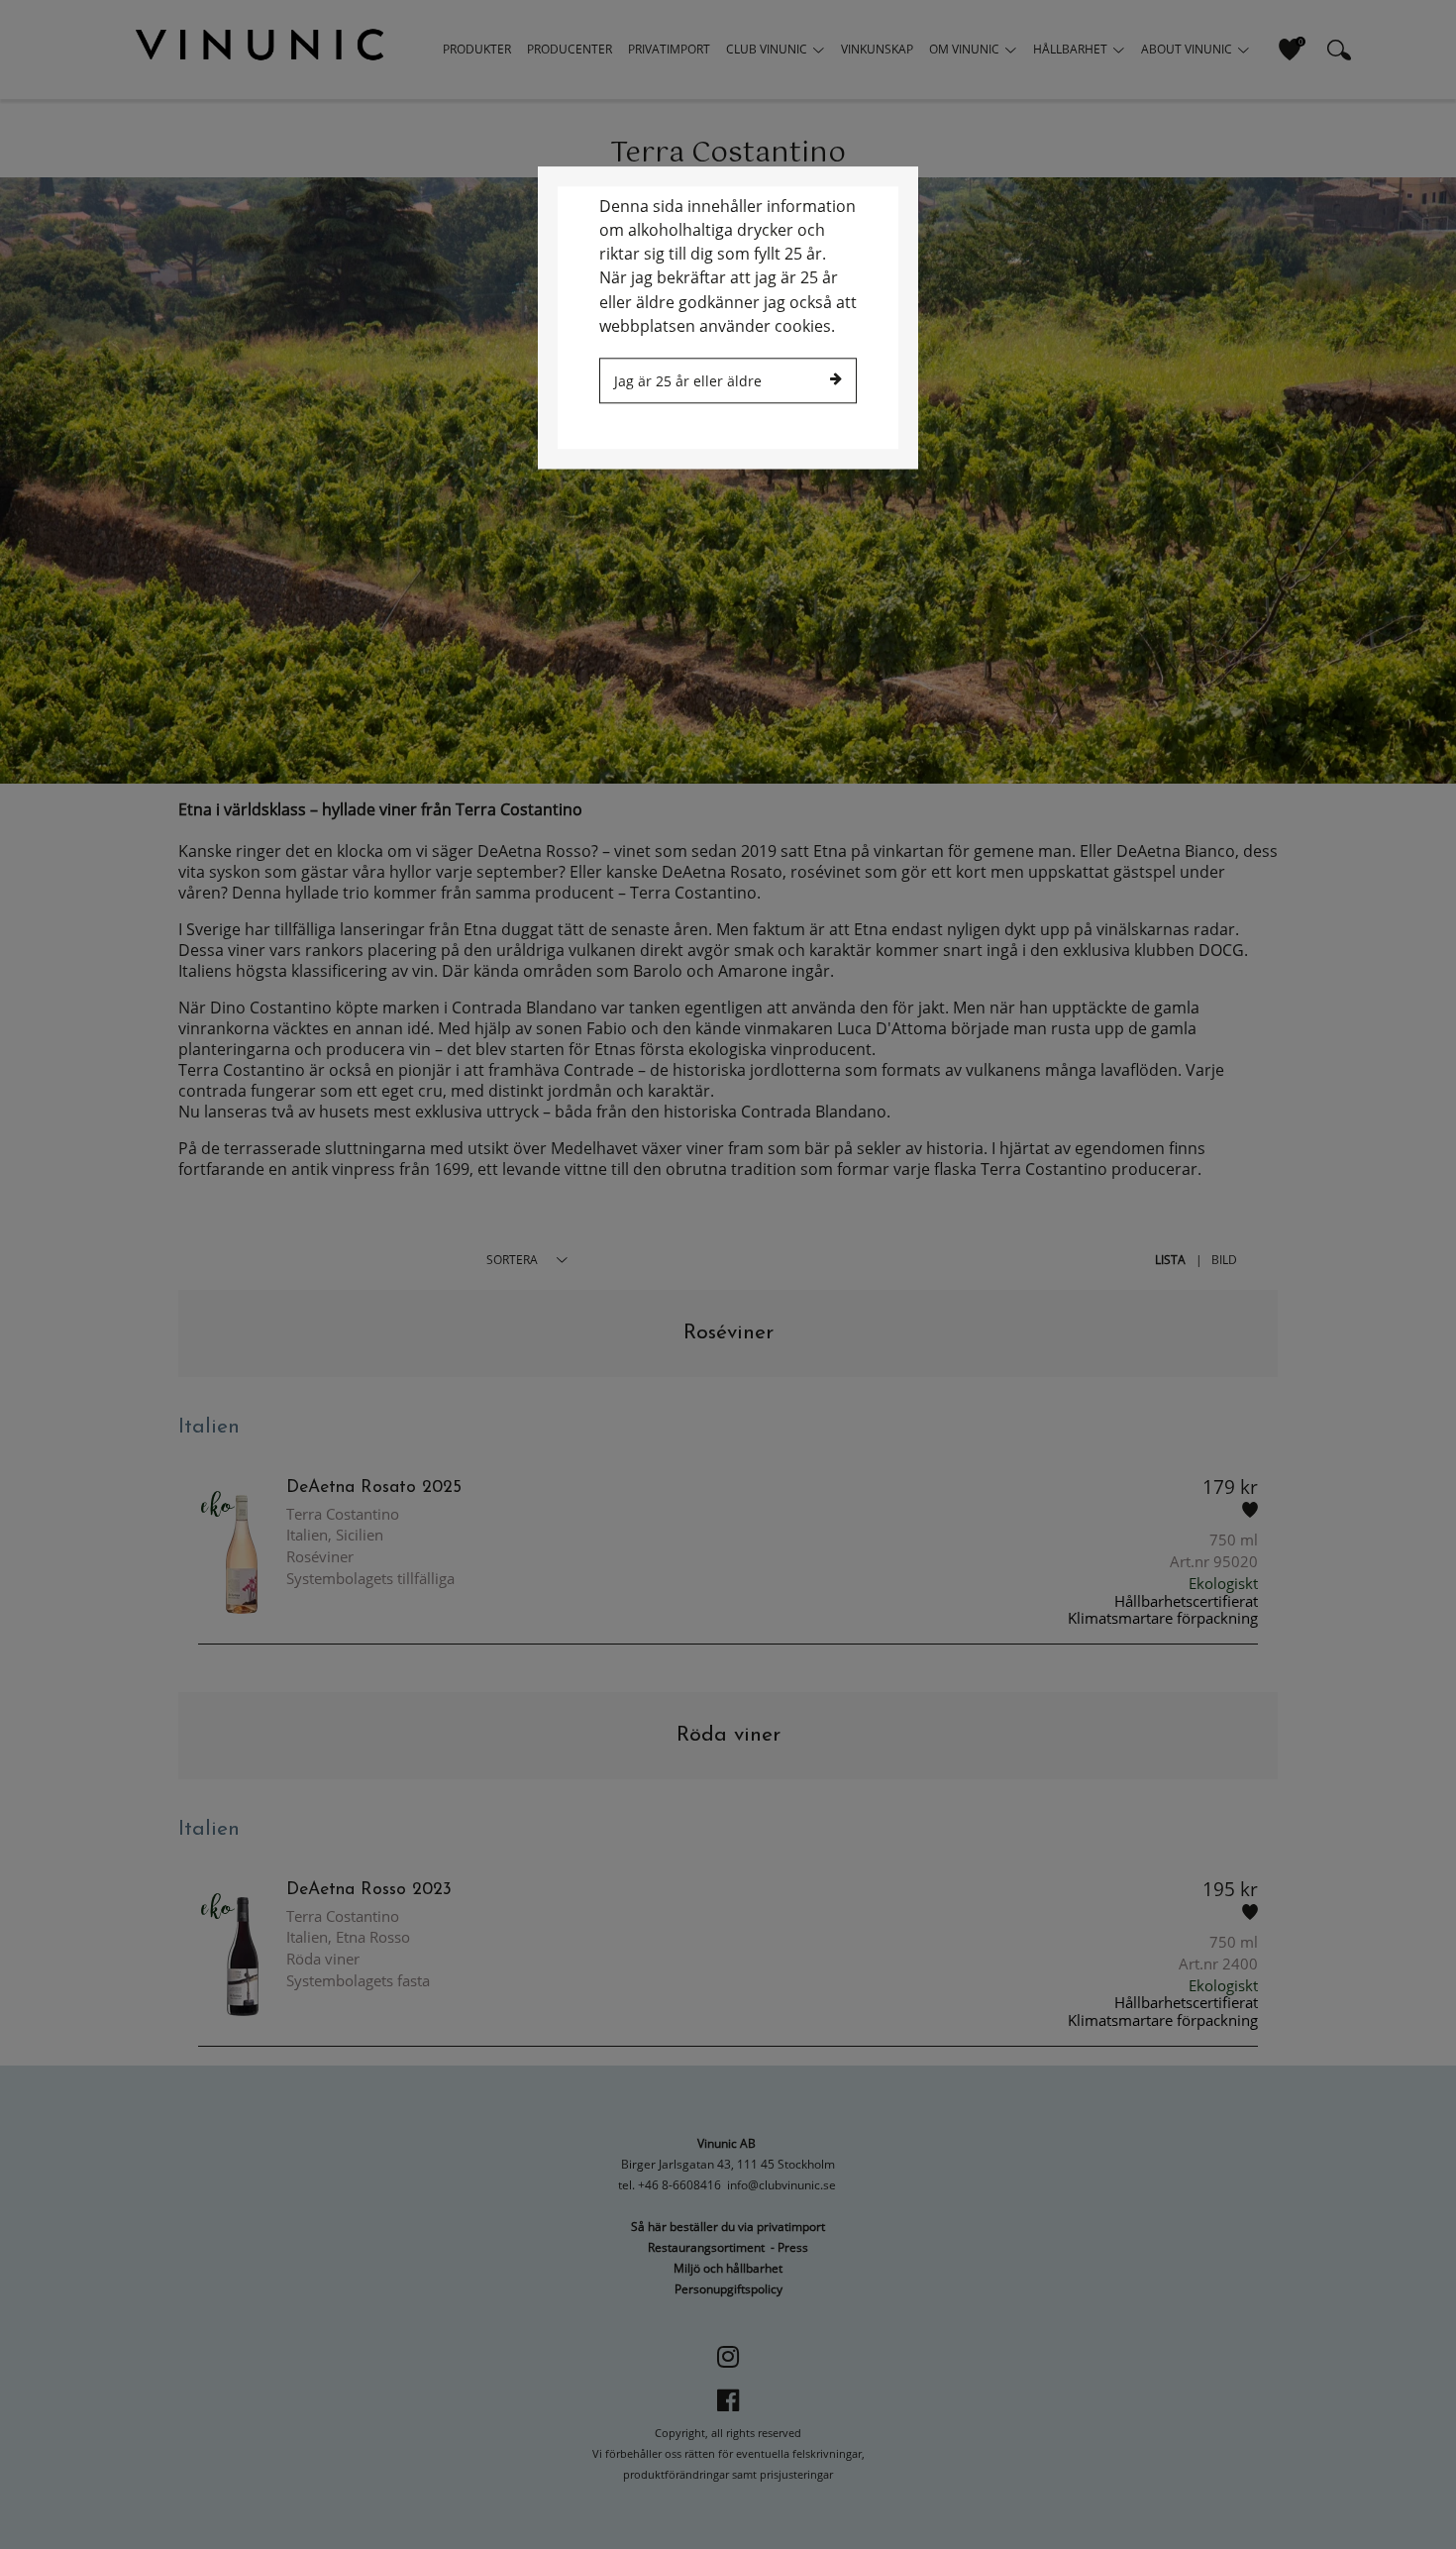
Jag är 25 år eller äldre (688, 381)
